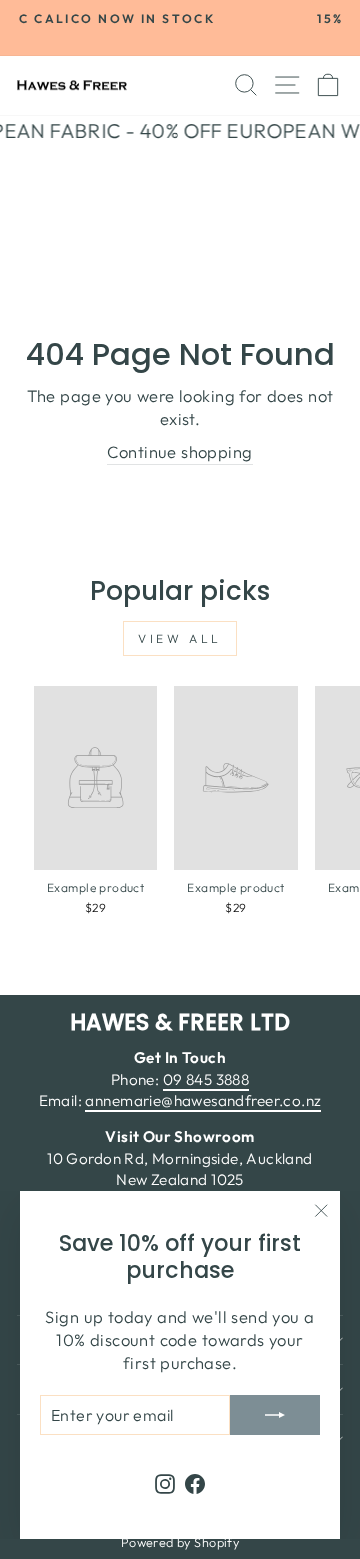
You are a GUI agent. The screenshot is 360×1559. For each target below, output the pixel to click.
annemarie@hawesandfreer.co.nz (203, 1100)
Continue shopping (179, 451)
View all (180, 638)
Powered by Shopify (180, 1542)
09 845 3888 (206, 1079)
